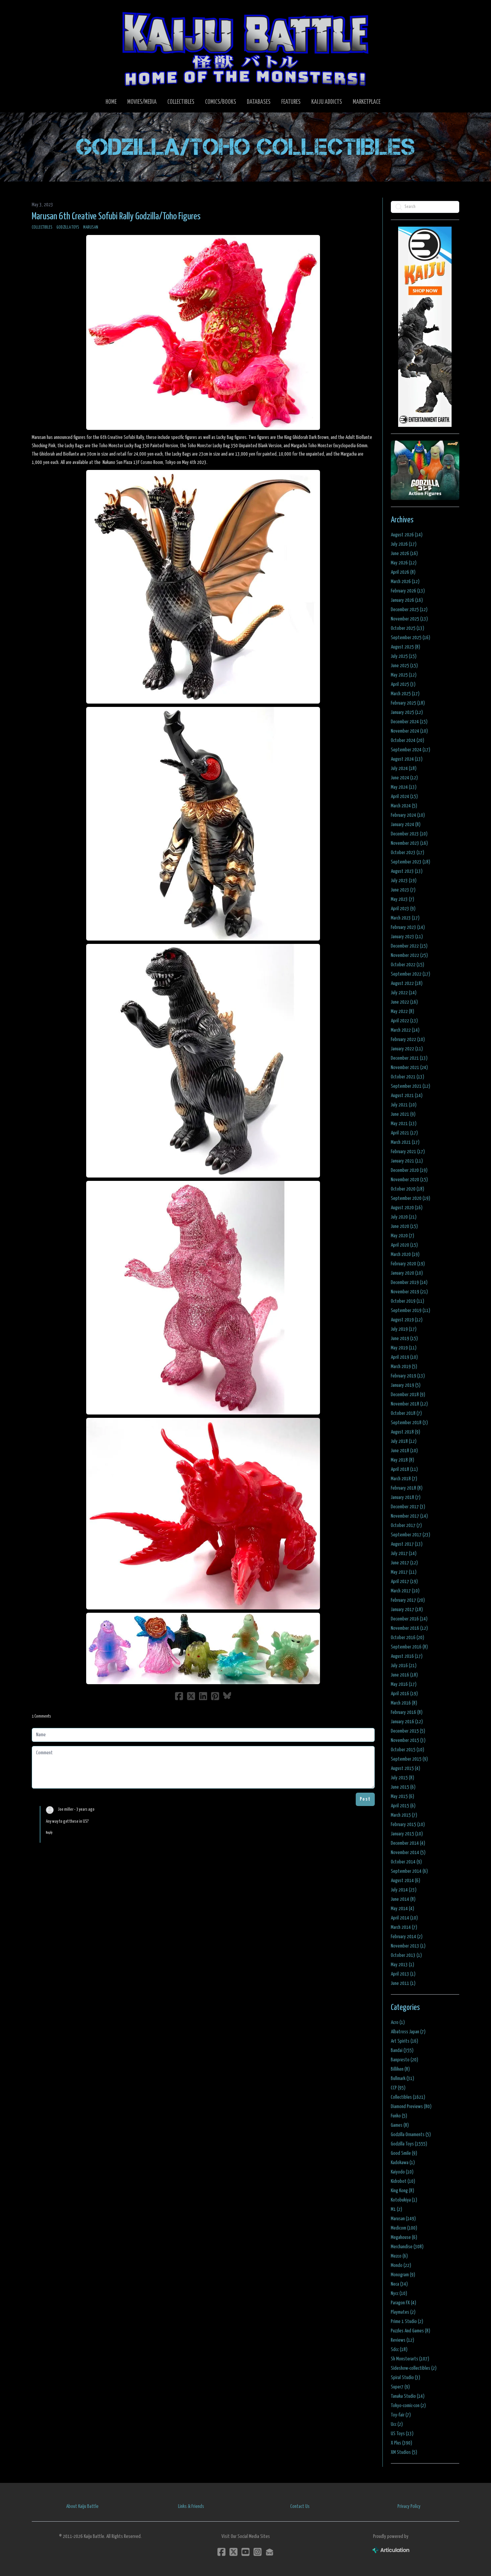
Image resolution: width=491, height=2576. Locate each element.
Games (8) (400, 2125)
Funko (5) (399, 2116)
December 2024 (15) (409, 722)
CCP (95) (398, 2088)
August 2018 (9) (405, 1432)
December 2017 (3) (408, 1507)
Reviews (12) (402, 2340)
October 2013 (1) (406, 1955)
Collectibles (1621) (408, 2097)
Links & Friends (191, 2506)
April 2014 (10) (404, 1918)
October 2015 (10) (407, 1750)
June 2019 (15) (404, 1339)
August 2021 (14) (407, 1096)
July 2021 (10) (404, 1105)
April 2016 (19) (404, 1694)
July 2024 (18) (404, 768)
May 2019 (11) (404, 1348)
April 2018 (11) (404, 1469)
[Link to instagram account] (258, 2552)
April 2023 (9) (403, 909)
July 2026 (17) (404, 544)
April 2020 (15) (404, 1245)
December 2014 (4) (408, 1843)
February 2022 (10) (408, 1040)
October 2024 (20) (407, 740)
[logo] (246, 49)
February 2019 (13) (408, 1376)
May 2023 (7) (402, 899)
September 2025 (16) (411, 638)
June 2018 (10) (404, 1451)
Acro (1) (398, 2022)
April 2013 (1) (403, 1974)
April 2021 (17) (404, 1133)
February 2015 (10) (408, 1825)
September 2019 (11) (411, 1311)
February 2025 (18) (408, 703)
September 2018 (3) (409, 1423)
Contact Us (300, 2506)
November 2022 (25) (409, 955)
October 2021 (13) (407, 1077)
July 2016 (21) (404, 1666)
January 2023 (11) (407, 937)
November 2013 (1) (408, 1946)
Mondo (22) (401, 2265)
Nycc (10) (399, 2293)
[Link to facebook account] (221, 2552)
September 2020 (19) (411, 1198)
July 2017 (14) (404, 1554)
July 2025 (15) (404, 656)
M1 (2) (396, 2209)
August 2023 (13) (407, 871)
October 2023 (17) (407, 853)
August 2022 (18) (407, 983)
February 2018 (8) (407, 1488)
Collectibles (42, 227)
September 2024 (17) (411, 750)
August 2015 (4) (405, 1768)
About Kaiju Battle (82, 2506)
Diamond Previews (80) (411, 2107)
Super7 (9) (400, 2387)
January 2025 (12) (407, 712)
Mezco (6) (399, 2256)
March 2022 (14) (405, 1030)
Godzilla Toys (68, 227)
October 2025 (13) (407, 628)
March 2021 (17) (405, 1142)
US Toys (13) (402, 2434)
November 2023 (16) (409, 843)
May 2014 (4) (402, 1909)
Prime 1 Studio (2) (407, 2322)
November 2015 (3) (408, 1740)
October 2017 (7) (406, 1525)
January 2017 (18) (407, 1610)
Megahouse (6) (404, 2237)
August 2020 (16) (407, 1208)
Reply (49, 1833)
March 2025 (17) (405, 694)
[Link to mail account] (270, 2552)
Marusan (91, 227)
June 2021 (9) (403, 1114)
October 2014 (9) (406, 1862)
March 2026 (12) (405, 582)
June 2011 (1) (403, 1983)
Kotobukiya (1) (404, 2200)
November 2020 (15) (409, 1180)
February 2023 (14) (408, 927)
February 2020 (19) (408, 1264)
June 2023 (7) (403, 890)
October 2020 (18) (407, 1189)
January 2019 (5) (406, 1385)
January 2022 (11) (407, 1049)
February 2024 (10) (408, 815)
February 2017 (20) (408, 1600)
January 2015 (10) (407, 1834)
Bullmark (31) (402, 2079)
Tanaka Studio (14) (408, 2396)
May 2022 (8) (402, 1011)
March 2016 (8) (404, 1703)
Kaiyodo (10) (402, 2172)
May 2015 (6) (402, 1796)
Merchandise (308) (407, 2247)
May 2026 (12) (404, 563)
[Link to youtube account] (246, 2552)
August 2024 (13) (407, 759)
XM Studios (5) (404, 2452)
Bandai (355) (402, 2050)
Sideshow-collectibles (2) (414, 2368)
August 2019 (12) (407, 1320)
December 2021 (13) (409, 1058)
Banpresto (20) (404, 2060)
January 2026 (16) (407, 600)
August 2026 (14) (407, 535)
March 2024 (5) (404, 806)
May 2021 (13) (404, 1124)
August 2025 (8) (405, 647)
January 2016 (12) (407, 1722)
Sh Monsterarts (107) (410, 2359)
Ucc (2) (397, 2424)
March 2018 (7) (404, 1479)
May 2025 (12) (404, 675)
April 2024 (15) (404, 797)
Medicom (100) (404, 2228)
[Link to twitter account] (233, 2552)
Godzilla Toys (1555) (409, 2144)
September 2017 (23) (411, 1535)
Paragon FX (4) (403, 2303)
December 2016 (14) (409, 1619)
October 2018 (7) (406, 1413)
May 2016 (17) (404, 1684)
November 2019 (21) (409, 1292)
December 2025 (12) (409, 610)
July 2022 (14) (404, 993)
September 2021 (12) (411, 1086)
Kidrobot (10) (403, 2181)
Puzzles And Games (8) (411, 2331)
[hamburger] (45, 11)
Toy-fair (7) (401, 2415)
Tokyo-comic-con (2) (408, 2406)
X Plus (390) (401, 2443)
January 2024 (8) (406, 825)
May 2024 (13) (404, 787)
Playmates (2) (403, 2312)
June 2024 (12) (404, 778)
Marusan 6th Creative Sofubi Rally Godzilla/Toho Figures (116, 217)
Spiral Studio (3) (405, 2378)
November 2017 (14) (409, 1516)
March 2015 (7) (404, 1815)
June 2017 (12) (404, 1563)
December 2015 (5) (408, 1731)
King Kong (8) (402, 2191)
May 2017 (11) (404, 1572)
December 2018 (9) (408, 1395)
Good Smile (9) (404, 2153)
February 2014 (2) (407, 1937)
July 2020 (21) (404, 1217)
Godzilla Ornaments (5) (411, 2135)
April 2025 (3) (403, 684)
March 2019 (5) (404, 1367)
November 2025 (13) (409, 619)
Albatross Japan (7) (408, 2032)
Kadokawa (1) (403, 2163)
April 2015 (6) (403, 1806)
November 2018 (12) (409, 1404)
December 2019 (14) (409, 1282)
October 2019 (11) (407, 1301)
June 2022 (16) (404, 1002)
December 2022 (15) (409, 946)
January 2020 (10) (407, 1273)
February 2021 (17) (408, 1152)
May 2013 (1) (402, 1965)
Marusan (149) (403, 2219)
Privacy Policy (409, 2506)
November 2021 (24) (409, 1068)
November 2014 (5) (408, 1853)
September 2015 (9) (409, 1759)
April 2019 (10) (404, 1357)
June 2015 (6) (403, 1787)
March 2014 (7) (404, 1927)
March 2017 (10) (405, 1591)
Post (365, 1799)
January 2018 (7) (406, 1497)
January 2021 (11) (407, 1161)
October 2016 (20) (407, 1638)
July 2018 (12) (404, 1441)
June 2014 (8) (403, 1899)
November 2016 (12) (409, 1628)
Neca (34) (399, 2284)
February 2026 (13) (408, 591)
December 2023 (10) (409, 834)
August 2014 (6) (405, 1881)
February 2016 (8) (407, 1712)
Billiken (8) (400, 2069)
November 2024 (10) (409, 731)
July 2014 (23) (404, 1890)
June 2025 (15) (404, 666)
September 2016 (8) (409, 1647)
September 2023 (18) (411, 862)
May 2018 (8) (402, 1460)
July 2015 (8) (402, 1778)
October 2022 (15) (407, 965)
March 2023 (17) (405, 918)
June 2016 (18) (404, 1675)
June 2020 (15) (404, 1226)
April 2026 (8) (403, 572)
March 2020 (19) (405, 1254)
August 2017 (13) (407, 1544)
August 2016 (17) (407, 1656)
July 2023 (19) (404, 881)
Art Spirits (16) (404, 2041)
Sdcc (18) (399, 2350)
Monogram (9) (403, 2275)
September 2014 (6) (409, 1871)
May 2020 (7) (402, 1236)
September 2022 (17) (411, 974)
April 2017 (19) (404, 1582)
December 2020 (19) (409, 1170)
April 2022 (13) (404, 1021)
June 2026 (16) (404, 554)
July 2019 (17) (404, 1329)
